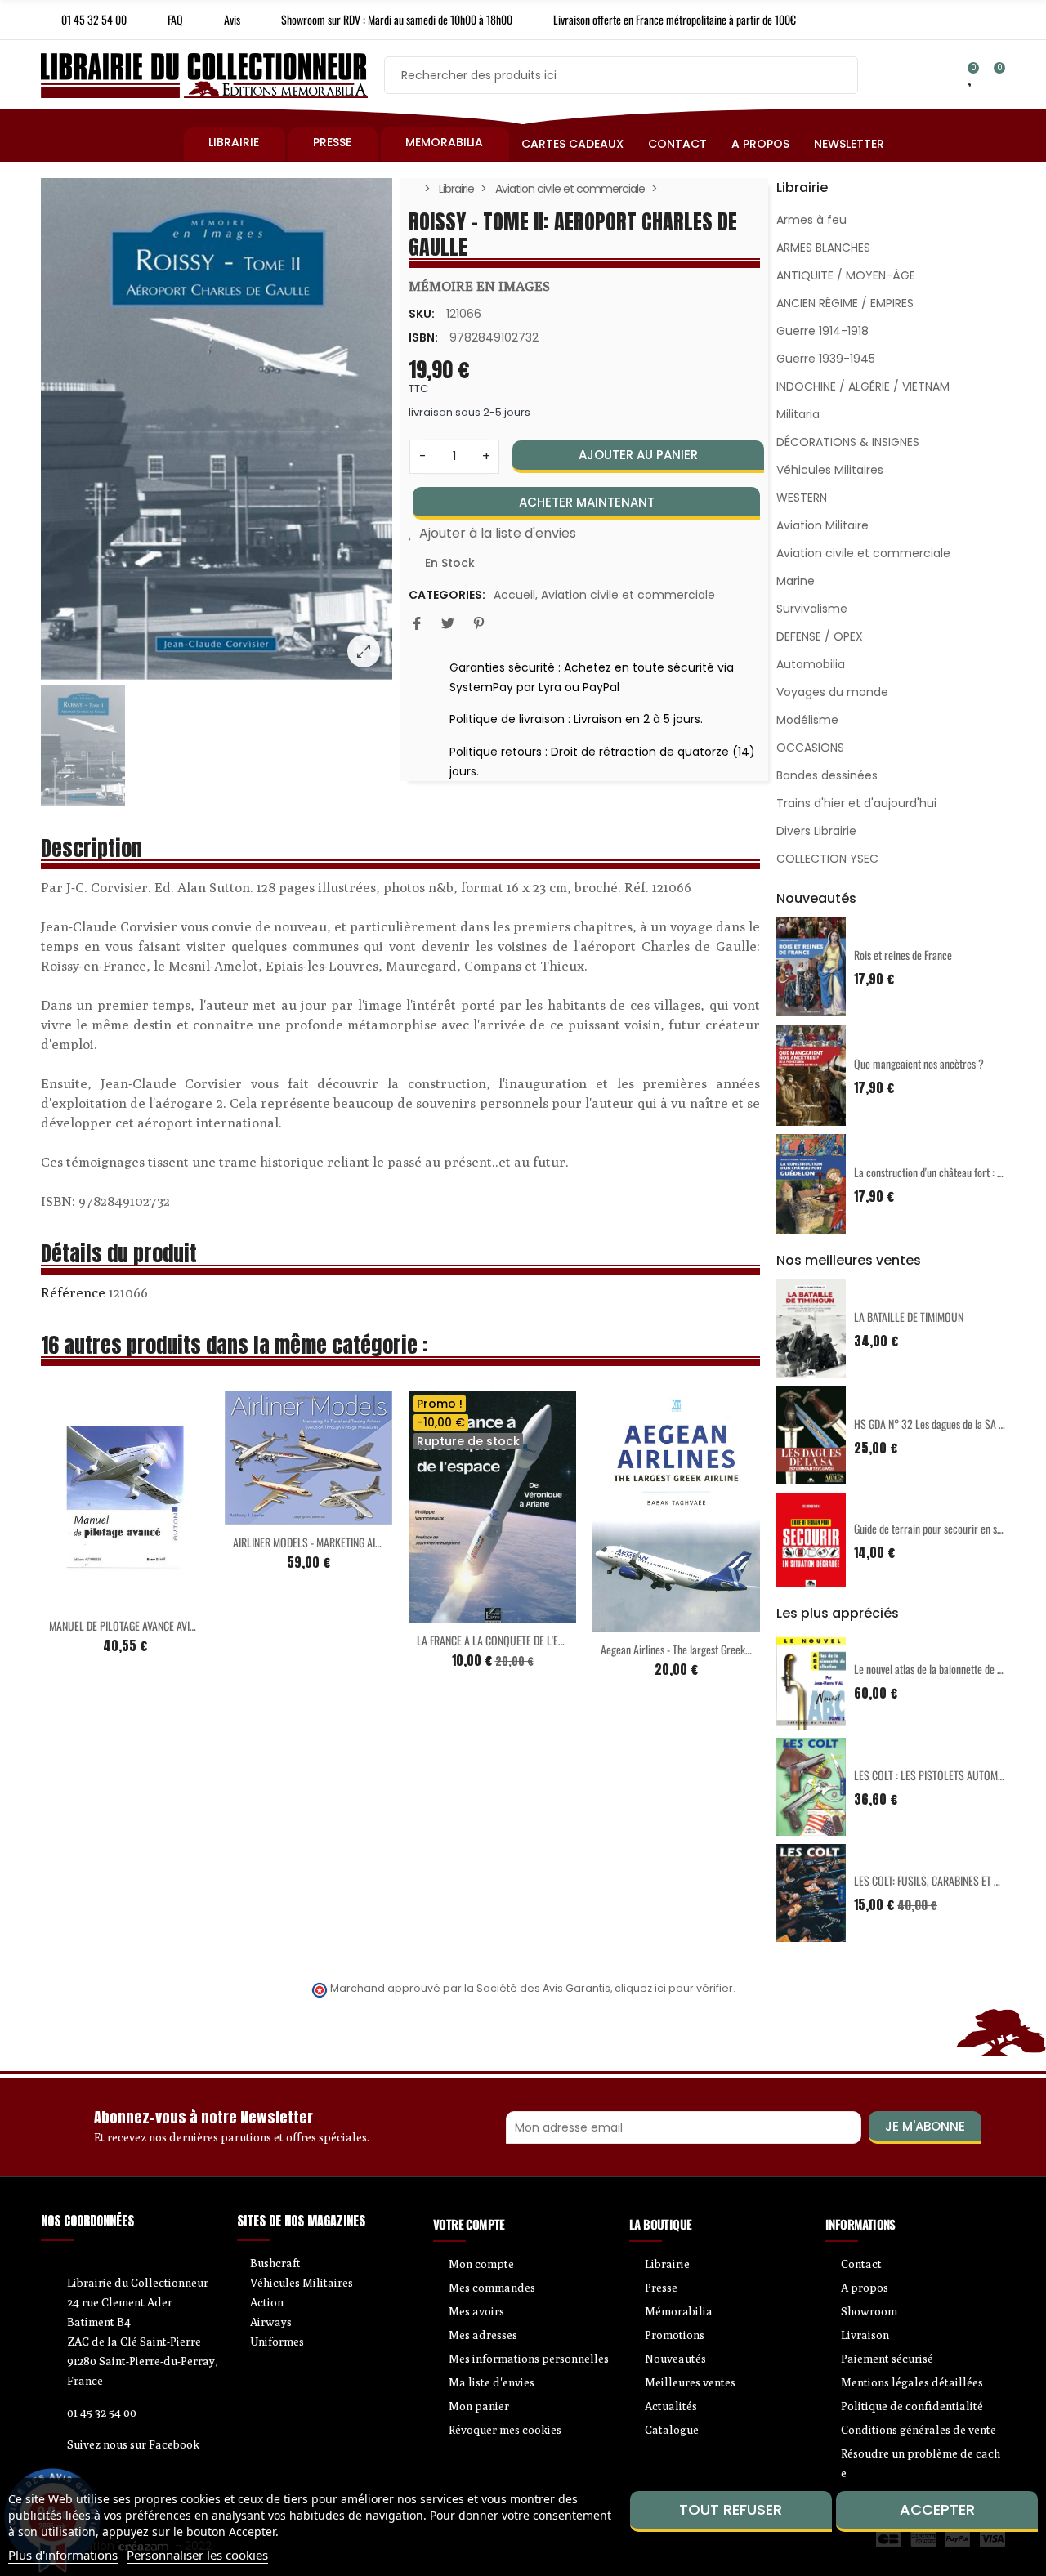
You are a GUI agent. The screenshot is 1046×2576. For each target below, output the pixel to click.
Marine (796, 581)
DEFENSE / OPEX (820, 636)
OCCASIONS (810, 748)
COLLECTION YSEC (827, 859)
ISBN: (423, 337)
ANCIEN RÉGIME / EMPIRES (845, 303)
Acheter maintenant (587, 502)
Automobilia (811, 664)
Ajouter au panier (638, 455)
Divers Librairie (816, 831)
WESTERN (802, 498)
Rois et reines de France (903, 955)
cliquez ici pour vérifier (674, 1988)
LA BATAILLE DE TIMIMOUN (909, 1317)
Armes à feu (811, 220)
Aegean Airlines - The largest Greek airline (687, 1649)
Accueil (514, 595)
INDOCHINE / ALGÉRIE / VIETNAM (863, 386)
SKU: (422, 314)
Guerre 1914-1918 (822, 331)
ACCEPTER (937, 2509)
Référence (73, 1292)
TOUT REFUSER (731, 2509)
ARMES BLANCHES (823, 248)
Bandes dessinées (827, 775)
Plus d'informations (63, 2555)
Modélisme (807, 720)
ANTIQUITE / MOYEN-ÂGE (846, 275)
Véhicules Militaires (830, 470)
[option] (217, 429)
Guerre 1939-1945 (826, 359)
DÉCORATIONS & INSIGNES (848, 442)
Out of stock (458, 1613)
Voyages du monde (832, 692)
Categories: (447, 595)
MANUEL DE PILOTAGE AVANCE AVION (125, 1625)
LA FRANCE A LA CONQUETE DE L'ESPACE (501, 1640)
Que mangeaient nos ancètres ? (919, 1063)
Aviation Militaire (822, 525)
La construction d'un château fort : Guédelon (944, 1172)
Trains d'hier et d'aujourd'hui (856, 803)
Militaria (798, 414)
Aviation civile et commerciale (628, 595)
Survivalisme (812, 609)
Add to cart (91, 1598)
